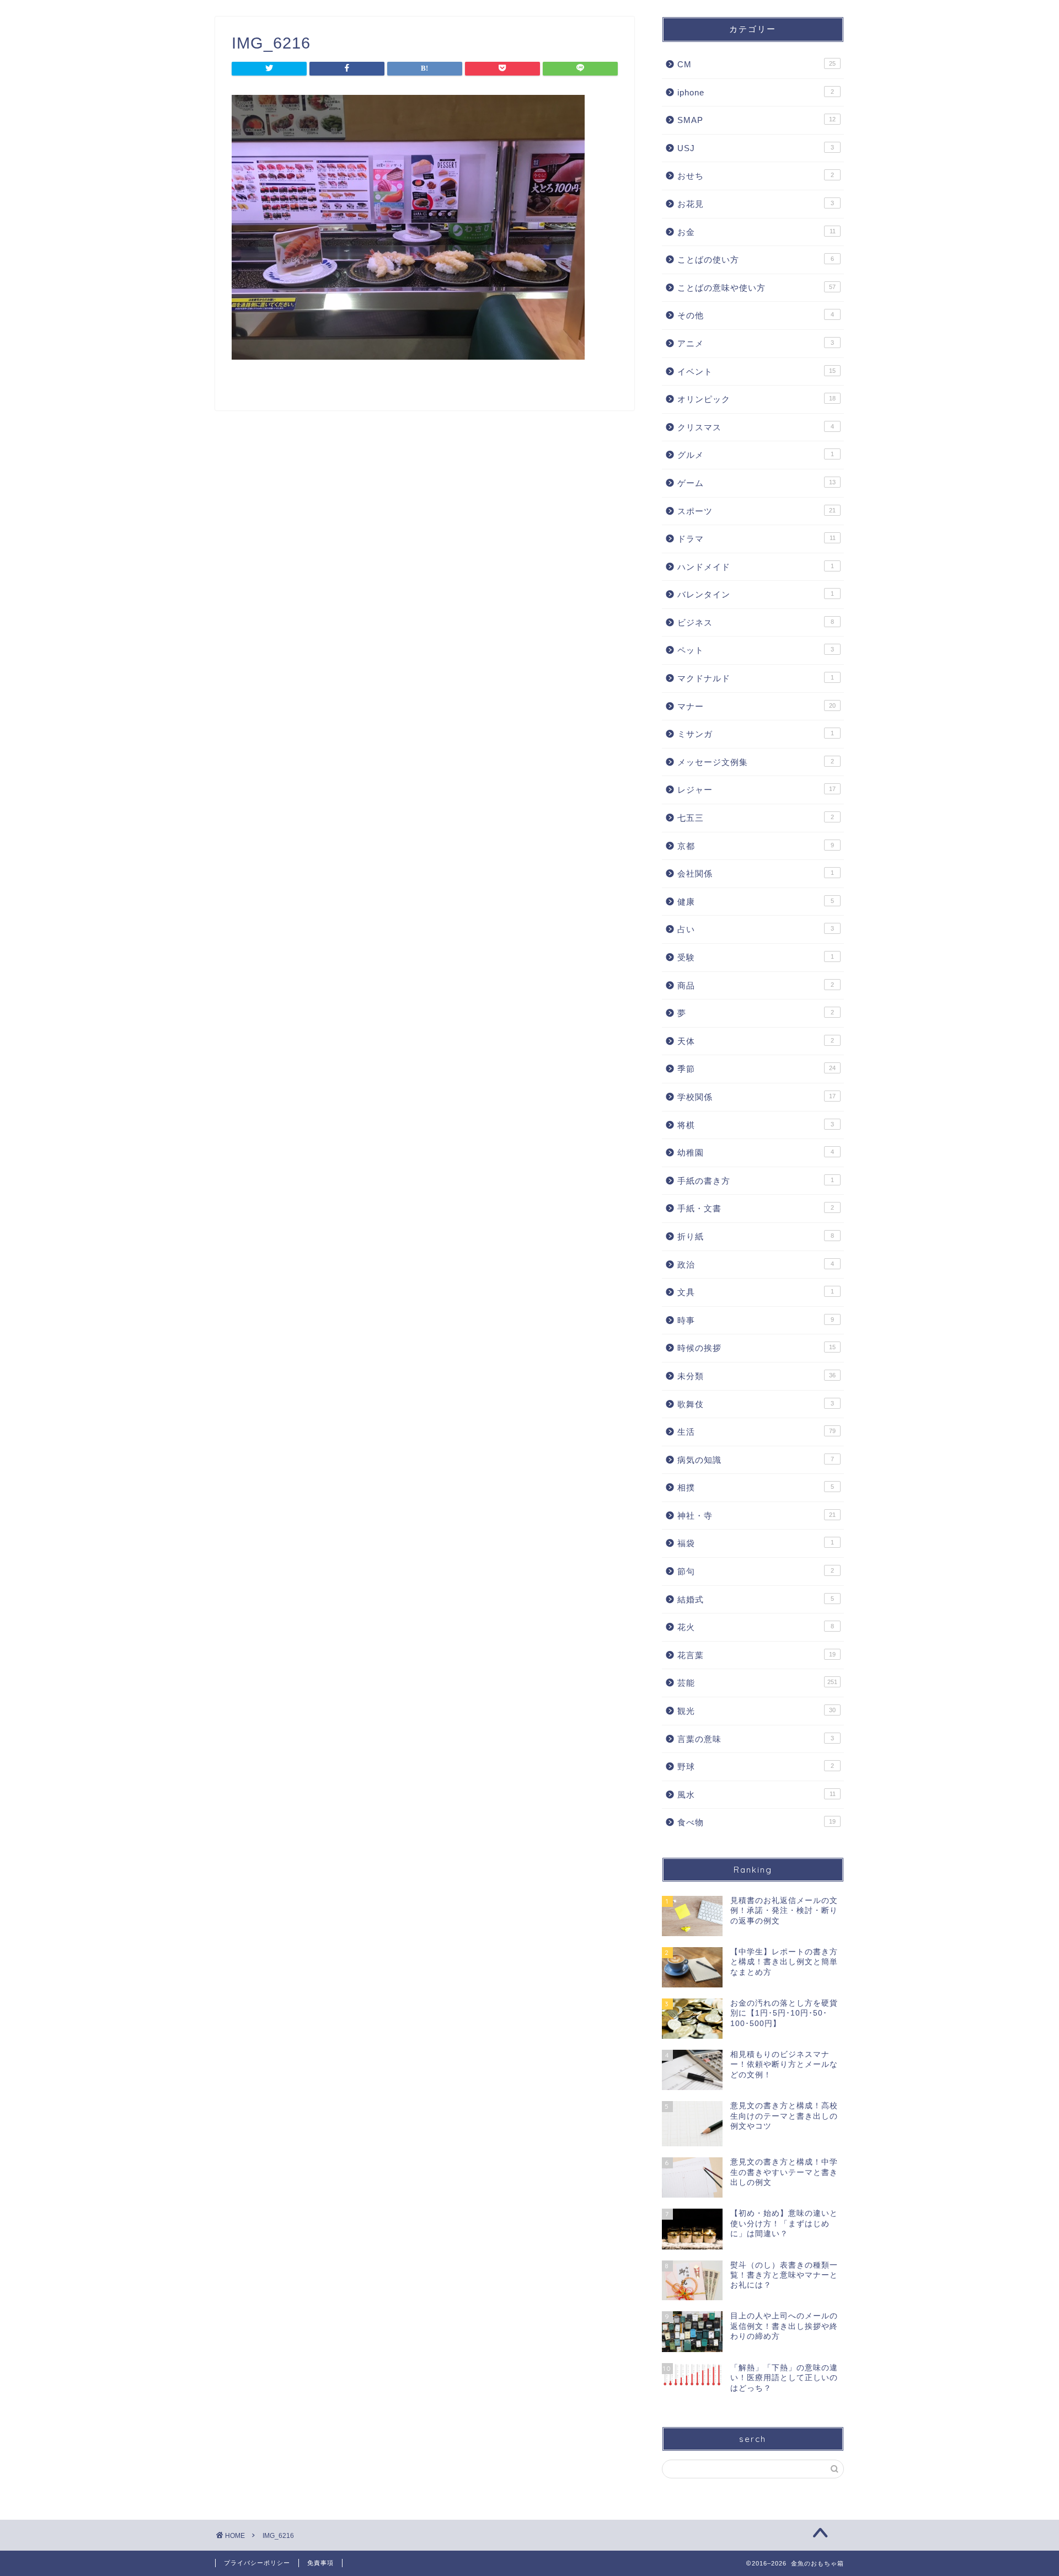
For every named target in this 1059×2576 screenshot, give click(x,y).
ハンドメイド (756, 567)
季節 (756, 1069)
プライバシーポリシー (257, 2563)
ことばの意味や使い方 (756, 288)
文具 (756, 1292)
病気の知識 (756, 1460)
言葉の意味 (756, 1739)
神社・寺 (756, 1516)
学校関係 (756, 1097)
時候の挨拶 (756, 1348)
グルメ (756, 455)
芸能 (757, 1683)
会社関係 (756, 873)
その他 (756, 315)
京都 (756, 846)
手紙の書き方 (756, 1181)
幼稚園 (756, 1153)
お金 (756, 232)
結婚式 (756, 1599)
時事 (756, 1320)
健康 (756, 902)
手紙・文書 (756, 1208)
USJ (756, 148)
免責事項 (320, 2563)
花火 (756, 1627)
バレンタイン (756, 594)
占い (756, 929)
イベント (756, 372)
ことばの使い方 (756, 260)
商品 (756, 985)
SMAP (756, 120)
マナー (756, 706)
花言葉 (756, 1655)
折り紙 (756, 1236)
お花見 (756, 204)
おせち (756, 176)
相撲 (756, 1487)
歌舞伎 (756, 1404)
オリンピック (756, 399)
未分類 (756, 1376)
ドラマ (756, 539)
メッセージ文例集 (756, 762)
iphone (756, 92)
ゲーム (756, 483)
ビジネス (756, 622)
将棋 (756, 1125)
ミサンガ (756, 734)
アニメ (756, 343)
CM (756, 64)
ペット (756, 650)
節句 (756, 1571)
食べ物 (756, 1822)
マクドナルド (756, 678)
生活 (756, 1432)
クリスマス (756, 427)
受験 (756, 957)
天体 (756, 1041)
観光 (756, 1711)
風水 (756, 1795)
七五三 (756, 818)
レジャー (756, 790)
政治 (756, 1265)
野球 (756, 1767)
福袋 (756, 1543)
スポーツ (756, 511)
